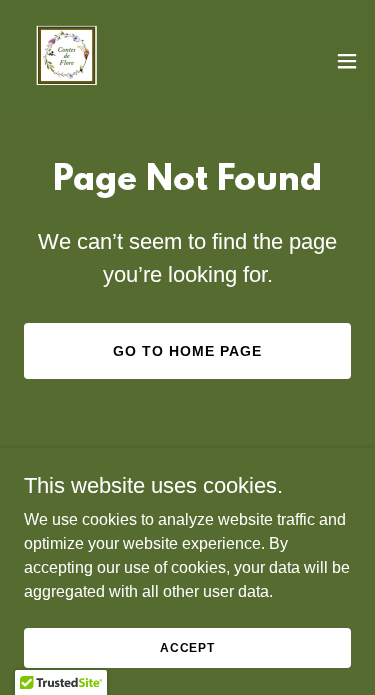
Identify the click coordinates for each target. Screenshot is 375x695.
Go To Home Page (187, 351)
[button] (347, 61)
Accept (187, 647)
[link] (68, 60)
